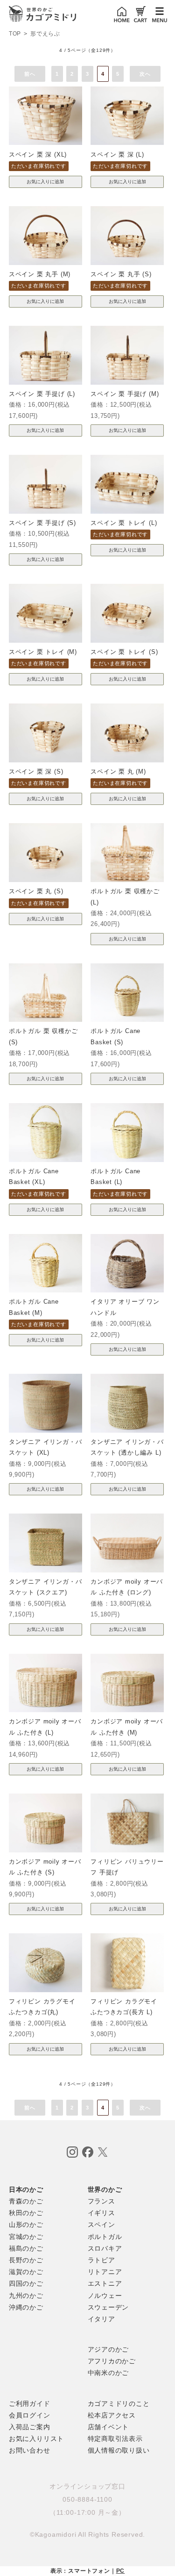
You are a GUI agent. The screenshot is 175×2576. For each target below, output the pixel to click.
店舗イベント (108, 2427)
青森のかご (26, 2201)
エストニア (105, 2283)
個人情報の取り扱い (119, 2450)
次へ (145, 74)
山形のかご (26, 2224)
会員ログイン (30, 2415)
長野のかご (26, 2260)
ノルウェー (105, 2296)
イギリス (101, 2213)
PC (121, 2571)
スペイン (101, 2224)
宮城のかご (26, 2237)
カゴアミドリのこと (119, 2404)
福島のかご (26, 2248)
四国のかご (26, 2283)
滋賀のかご (26, 2272)
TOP (15, 34)
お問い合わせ (30, 2450)
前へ (30, 74)
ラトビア (101, 2260)
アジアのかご (108, 2349)
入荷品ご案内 (30, 2427)
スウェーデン (108, 2307)
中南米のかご (108, 2373)
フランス (101, 2201)
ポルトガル (105, 2237)
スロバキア (105, 2248)
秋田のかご (26, 2213)
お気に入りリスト (36, 2439)
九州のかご (26, 2296)
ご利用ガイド (30, 2404)
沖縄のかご (26, 2307)
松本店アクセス (112, 2415)
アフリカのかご (112, 2361)
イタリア (101, 2319)
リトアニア (105, 2272)
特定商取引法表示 (115, 2439)
